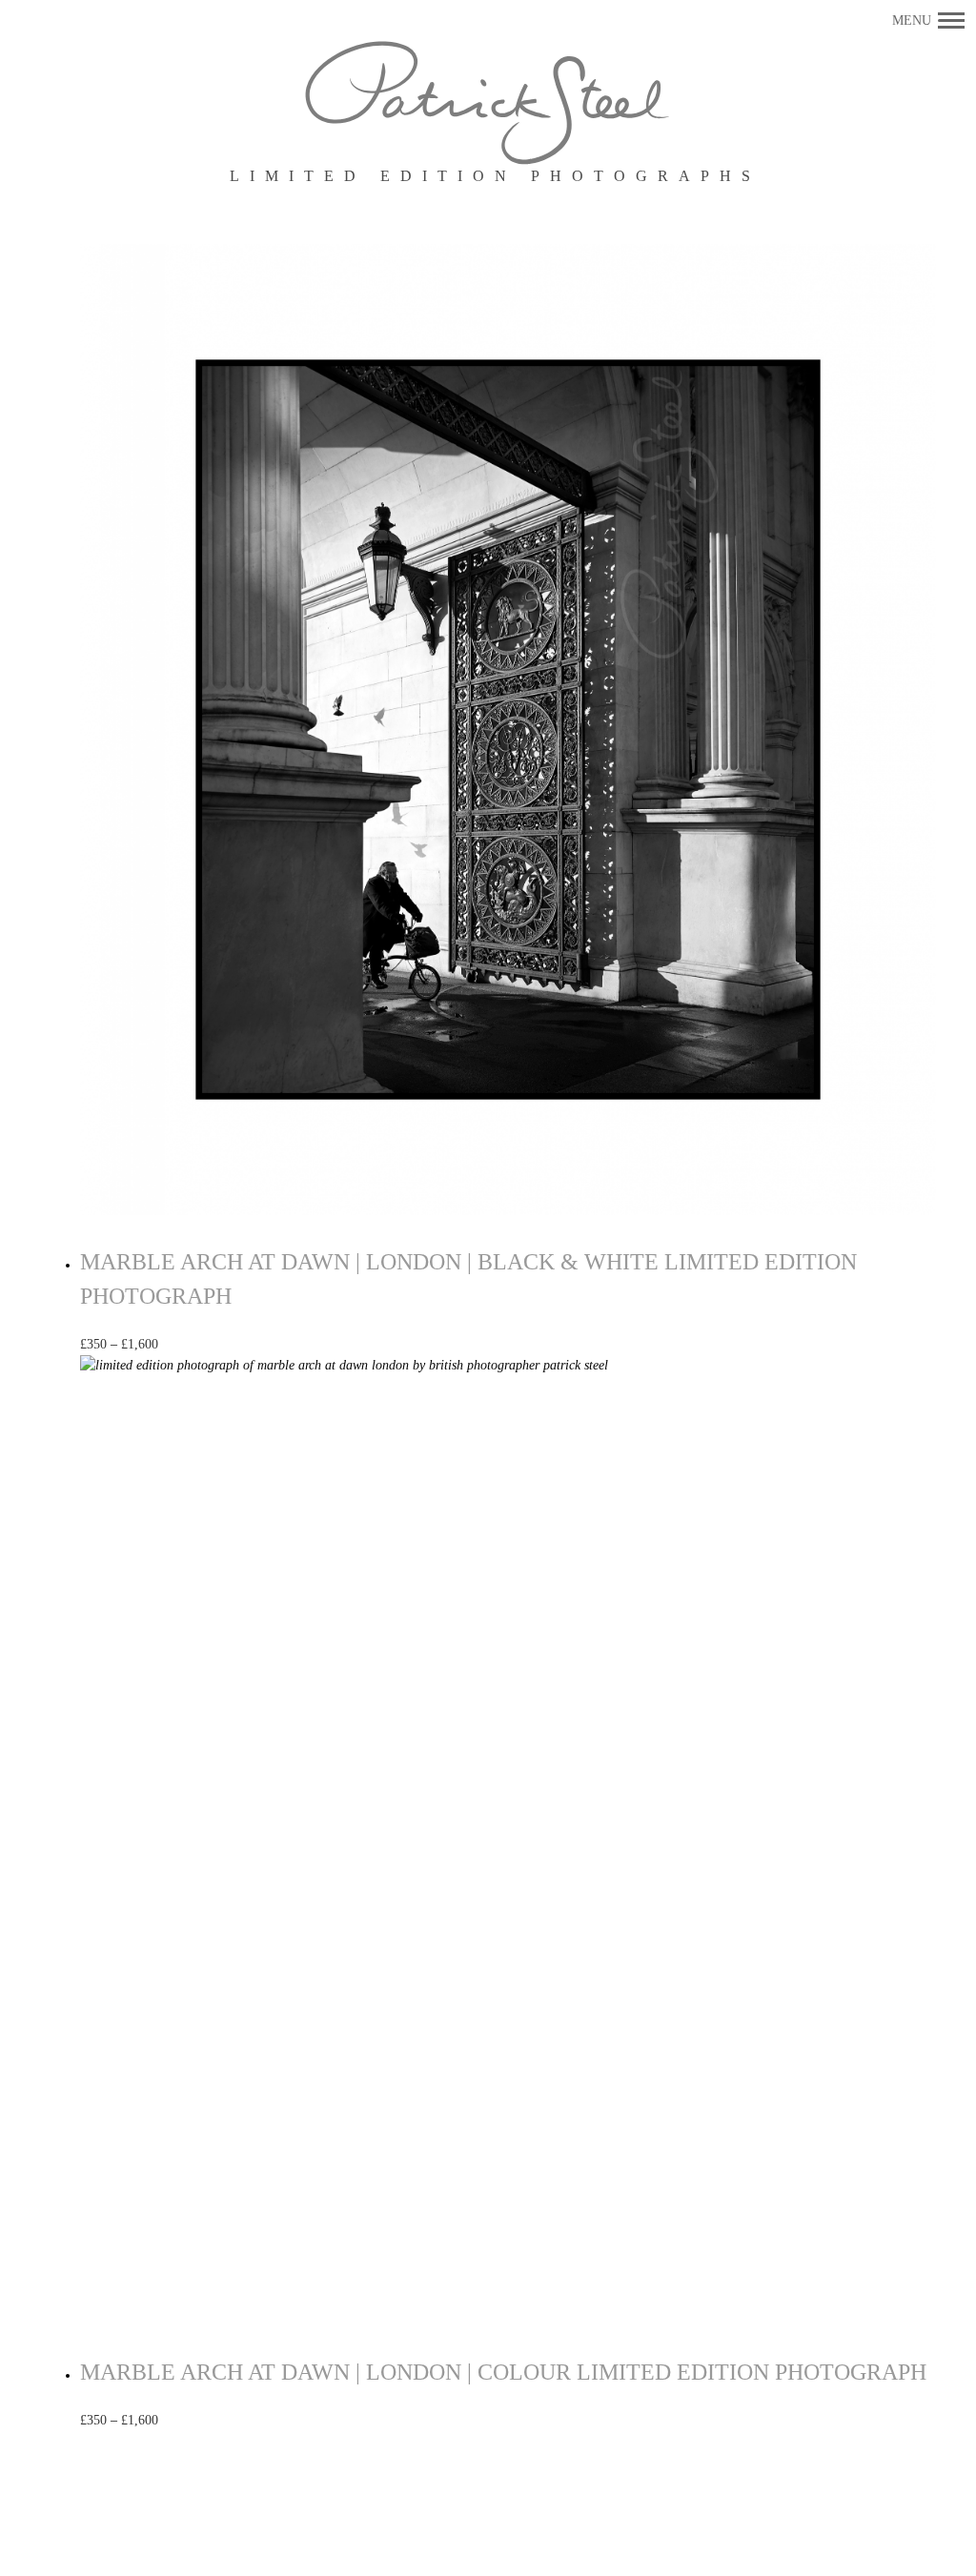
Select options (220, 1345)
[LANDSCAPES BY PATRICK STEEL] (488, 104)
